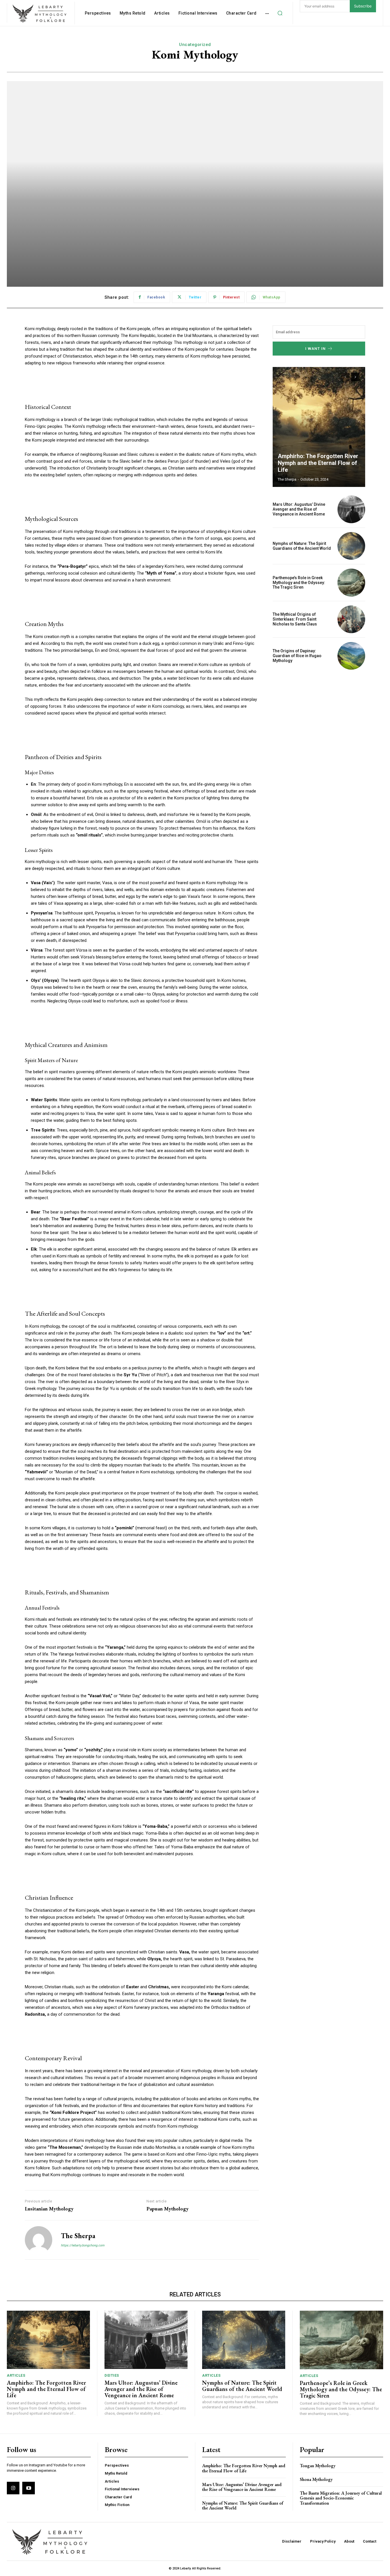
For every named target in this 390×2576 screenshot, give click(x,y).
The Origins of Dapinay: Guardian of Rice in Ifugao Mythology (297, 656)
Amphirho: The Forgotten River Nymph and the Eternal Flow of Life (318, 463)
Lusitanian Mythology (49, 2209)
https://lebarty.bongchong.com (83, 2245)
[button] (280, 13)
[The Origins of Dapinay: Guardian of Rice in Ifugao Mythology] (351, 656)
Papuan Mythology (167, 2209)
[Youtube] (29, 2488)
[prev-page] (345, 377)
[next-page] (355, 377)
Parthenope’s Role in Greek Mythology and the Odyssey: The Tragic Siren (299, 583)
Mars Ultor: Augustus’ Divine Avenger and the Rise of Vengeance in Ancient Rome (299, 509)
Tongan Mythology (318, 2466)
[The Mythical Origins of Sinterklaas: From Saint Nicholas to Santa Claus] (351, 619)
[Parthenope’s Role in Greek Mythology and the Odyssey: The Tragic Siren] (351, 582)
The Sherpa (78, 2236)
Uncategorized (195, 45)
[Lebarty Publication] (40, 14)
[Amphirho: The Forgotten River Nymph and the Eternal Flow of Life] (319, 427)
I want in (315, 349)
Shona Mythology (316, 2479)
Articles (16, 2375)
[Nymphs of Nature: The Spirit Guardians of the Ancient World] (351, 546)
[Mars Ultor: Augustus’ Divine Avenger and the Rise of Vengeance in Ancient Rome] (351, 509)
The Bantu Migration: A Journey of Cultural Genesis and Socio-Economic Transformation (341, 2498)
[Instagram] (13, 2488)
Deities (112, 2375)
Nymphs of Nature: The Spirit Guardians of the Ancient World (302, 546)
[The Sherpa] (39, 2240)
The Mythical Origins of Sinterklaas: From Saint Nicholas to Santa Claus (295, 619)
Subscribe (363, 6)
